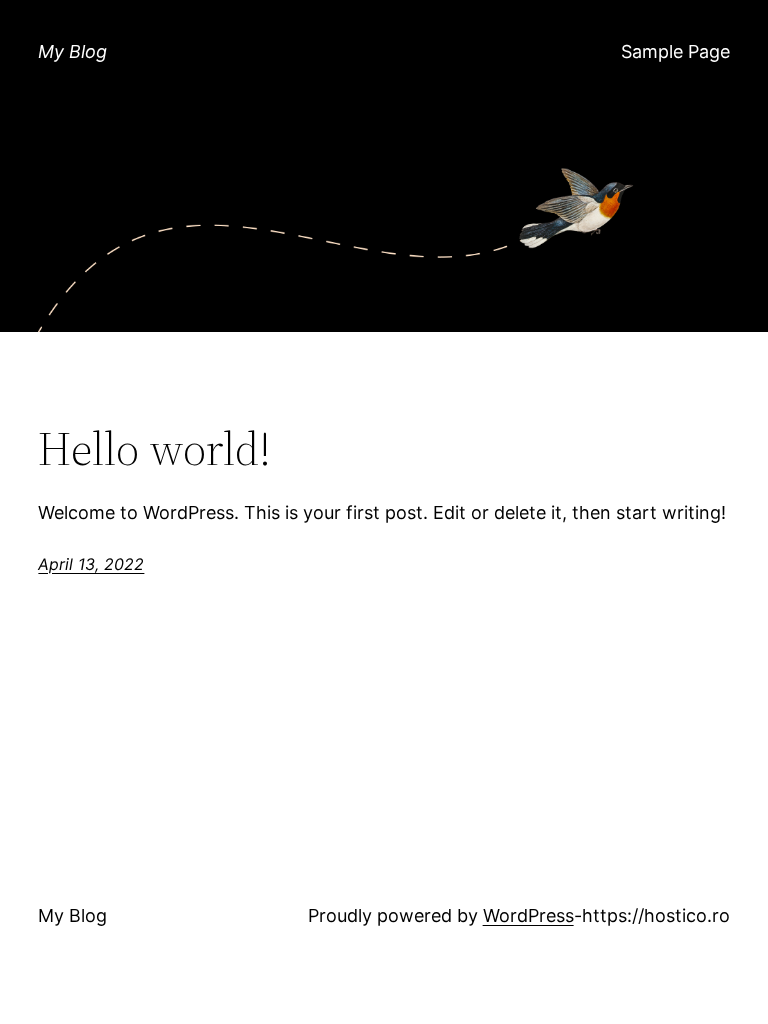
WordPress (528, 915)
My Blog (72, 51)
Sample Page (675, 51)
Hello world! (154, 448)
